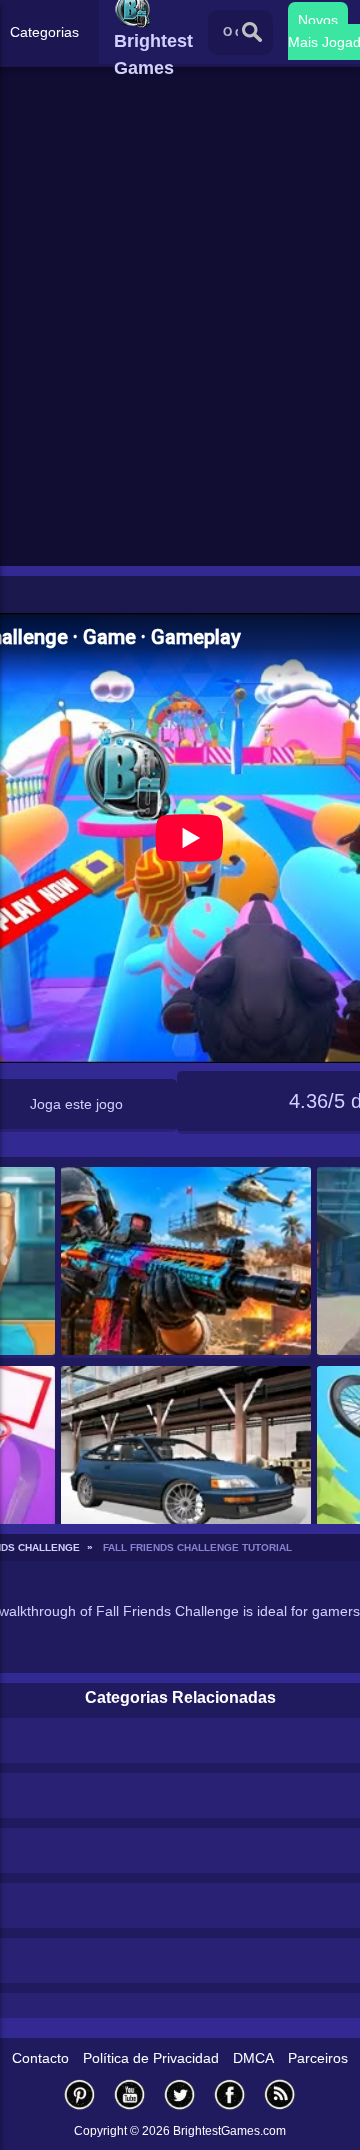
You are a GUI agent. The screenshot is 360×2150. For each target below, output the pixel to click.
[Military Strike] (186, 1262)
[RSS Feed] (280, 2094)
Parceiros (318, 2058)
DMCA (253, 2058)
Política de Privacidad (151, 2058)
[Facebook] (230, 2094)
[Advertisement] (180, 371)
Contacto (40, 2058)
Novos (318, 20)
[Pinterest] (80, 2094)
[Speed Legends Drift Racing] (186, 1461)
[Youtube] (130, 2094)
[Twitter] (180, 2094)
